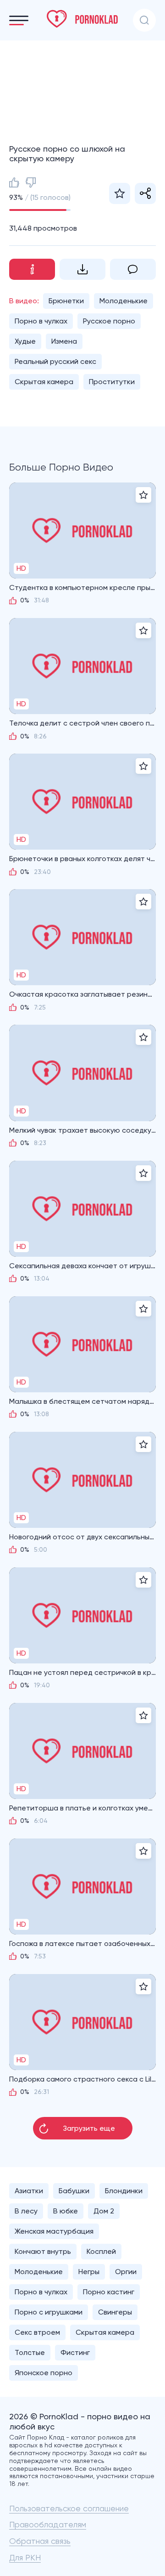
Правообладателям (48, 2524)
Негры (89, 2272)
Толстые (30, 2352)
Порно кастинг (109, 2292)
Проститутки (112, 382)
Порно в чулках (41, 321)
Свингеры (115, 2312)
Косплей (101, 2251)
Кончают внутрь (43, 2251)
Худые (25, 341)
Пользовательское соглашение (69, 2508)
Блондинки (124, 2191)
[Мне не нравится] (31, 182)
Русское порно (109, 321)
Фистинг (75, 2352)
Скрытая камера (44, 382)
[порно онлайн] (82, 19)
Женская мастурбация (54, 2231)
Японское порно (44, 2373)
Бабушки (74, 2191)
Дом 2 (104, 2211)
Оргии (126, 2272)
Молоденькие (124, 301)
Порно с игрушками (49, 2312)
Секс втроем (37, 2332)
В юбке (66, 2211)
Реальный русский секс (55, 361)
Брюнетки (66, 301)
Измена (64, 341)
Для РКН (25, 2557)
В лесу (26, 2211)
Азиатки (29, 2191)
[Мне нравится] (14, 182)
